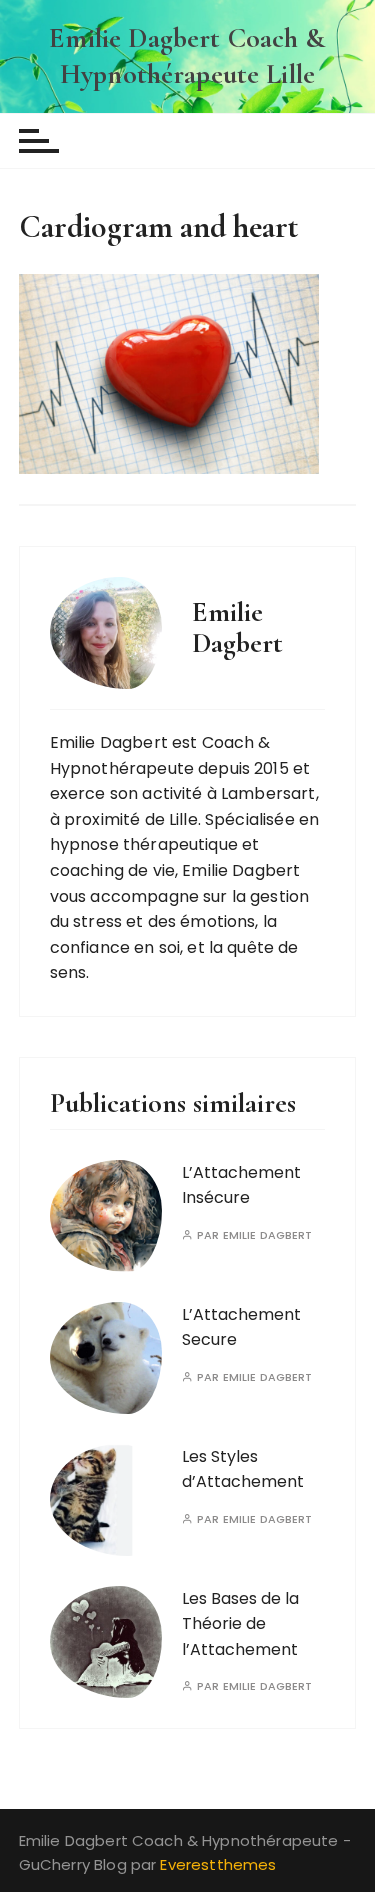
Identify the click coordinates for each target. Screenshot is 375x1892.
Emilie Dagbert (268, 1235)
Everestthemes (218, 1864)
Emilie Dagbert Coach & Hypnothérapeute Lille (187, 56)
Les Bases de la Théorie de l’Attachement (240, 1624)
